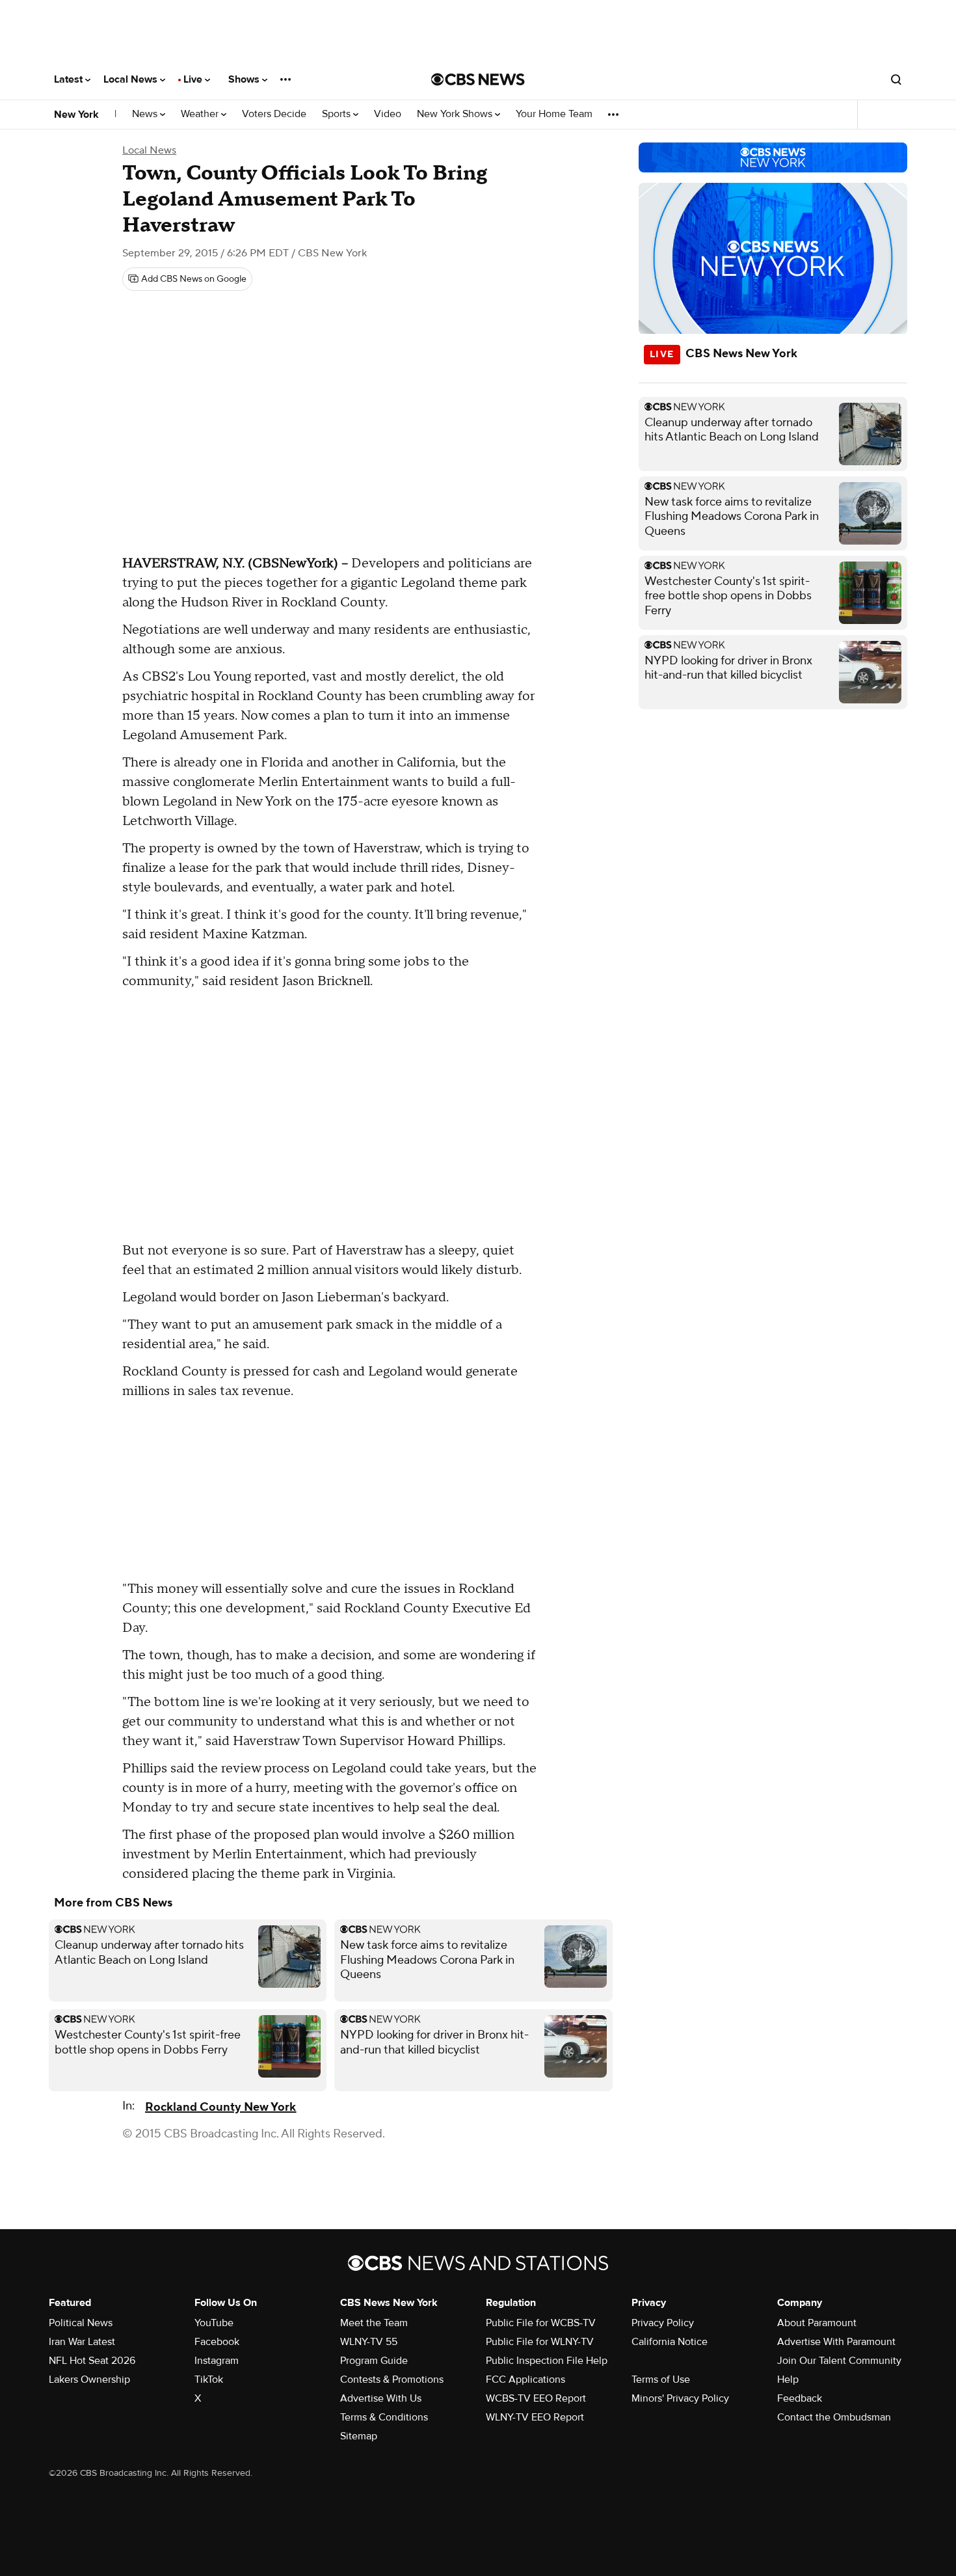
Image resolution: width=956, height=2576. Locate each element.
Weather (201, 114)
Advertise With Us (381, 2398)
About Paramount (817, 2323)
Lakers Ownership (89, 2379)
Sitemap (359, 2436)
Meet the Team (374, 2323)
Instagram (217, 2361)
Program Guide (374, 2361)
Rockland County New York (220, 2107)
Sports (338, 114)
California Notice (670, 2342)
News (146, 114)
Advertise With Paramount (836, 2342)
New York (76, 115)
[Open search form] (896, 79)
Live (194, 79)
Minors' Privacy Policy (680, 2398)
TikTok (209, 2379)
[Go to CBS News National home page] (478, 79)
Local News (132, 79)
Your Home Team (554, 114)
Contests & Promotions (392, 2379)
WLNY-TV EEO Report (535, 2417)
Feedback (800, 2398)
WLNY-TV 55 (369, 2342)
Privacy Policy (663, 2323)
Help (788, 2379)
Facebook (217, 2342)
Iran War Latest (82, 2342)
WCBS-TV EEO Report (536, 2398)
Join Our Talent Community (839, 2361)
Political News (81, 2323)
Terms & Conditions (384, 2417)
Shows (245, 79)
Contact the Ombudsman (834, 2417)
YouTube (214, 2323)
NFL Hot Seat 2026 (92, 2361)
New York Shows (456, 114)
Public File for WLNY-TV (540, 2342)
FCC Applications (525, 2379)
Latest (70, 79)
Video (388, 114)
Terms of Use (661, 2379)
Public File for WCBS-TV (541, 2323)
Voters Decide (274, 114)
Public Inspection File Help (547, 2361)
